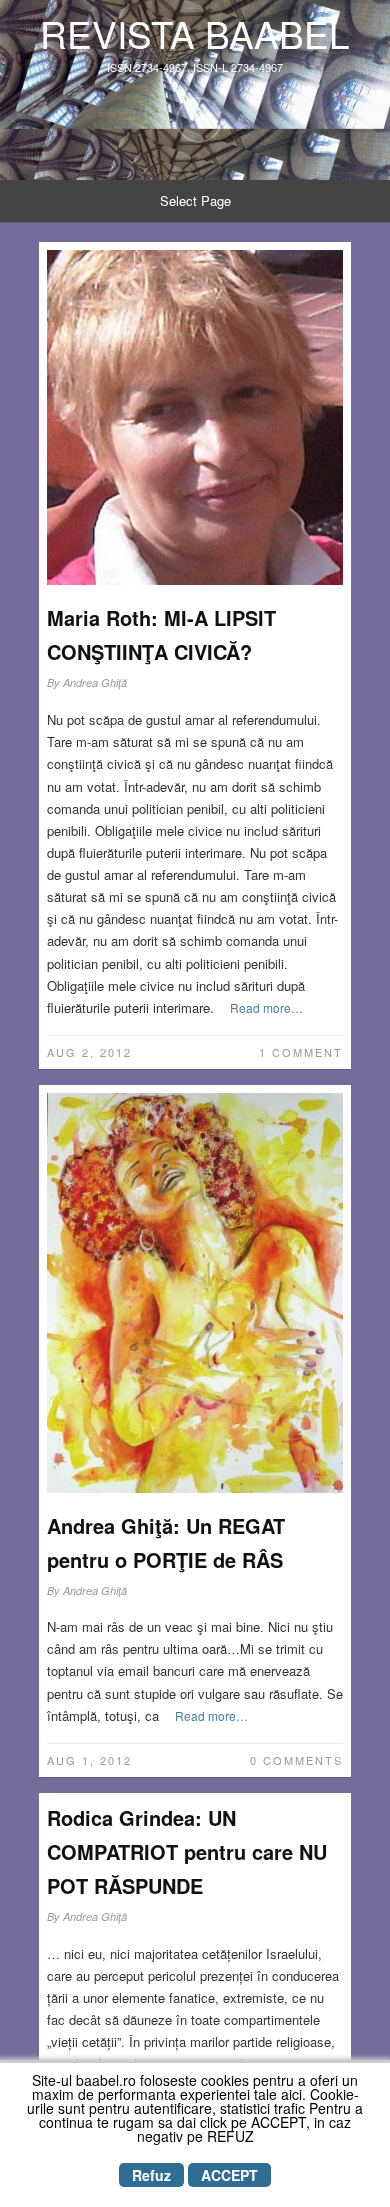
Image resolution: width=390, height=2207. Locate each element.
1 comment (301, 1052)
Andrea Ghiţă (95, 682)
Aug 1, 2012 (89, 1760)
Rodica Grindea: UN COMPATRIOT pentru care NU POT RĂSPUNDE (187, 1851)
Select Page (195, 200)
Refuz (151, 2175)
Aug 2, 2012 (89, 1052)
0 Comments (296, 1760)
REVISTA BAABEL (195, 33)
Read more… (266, 1007)
